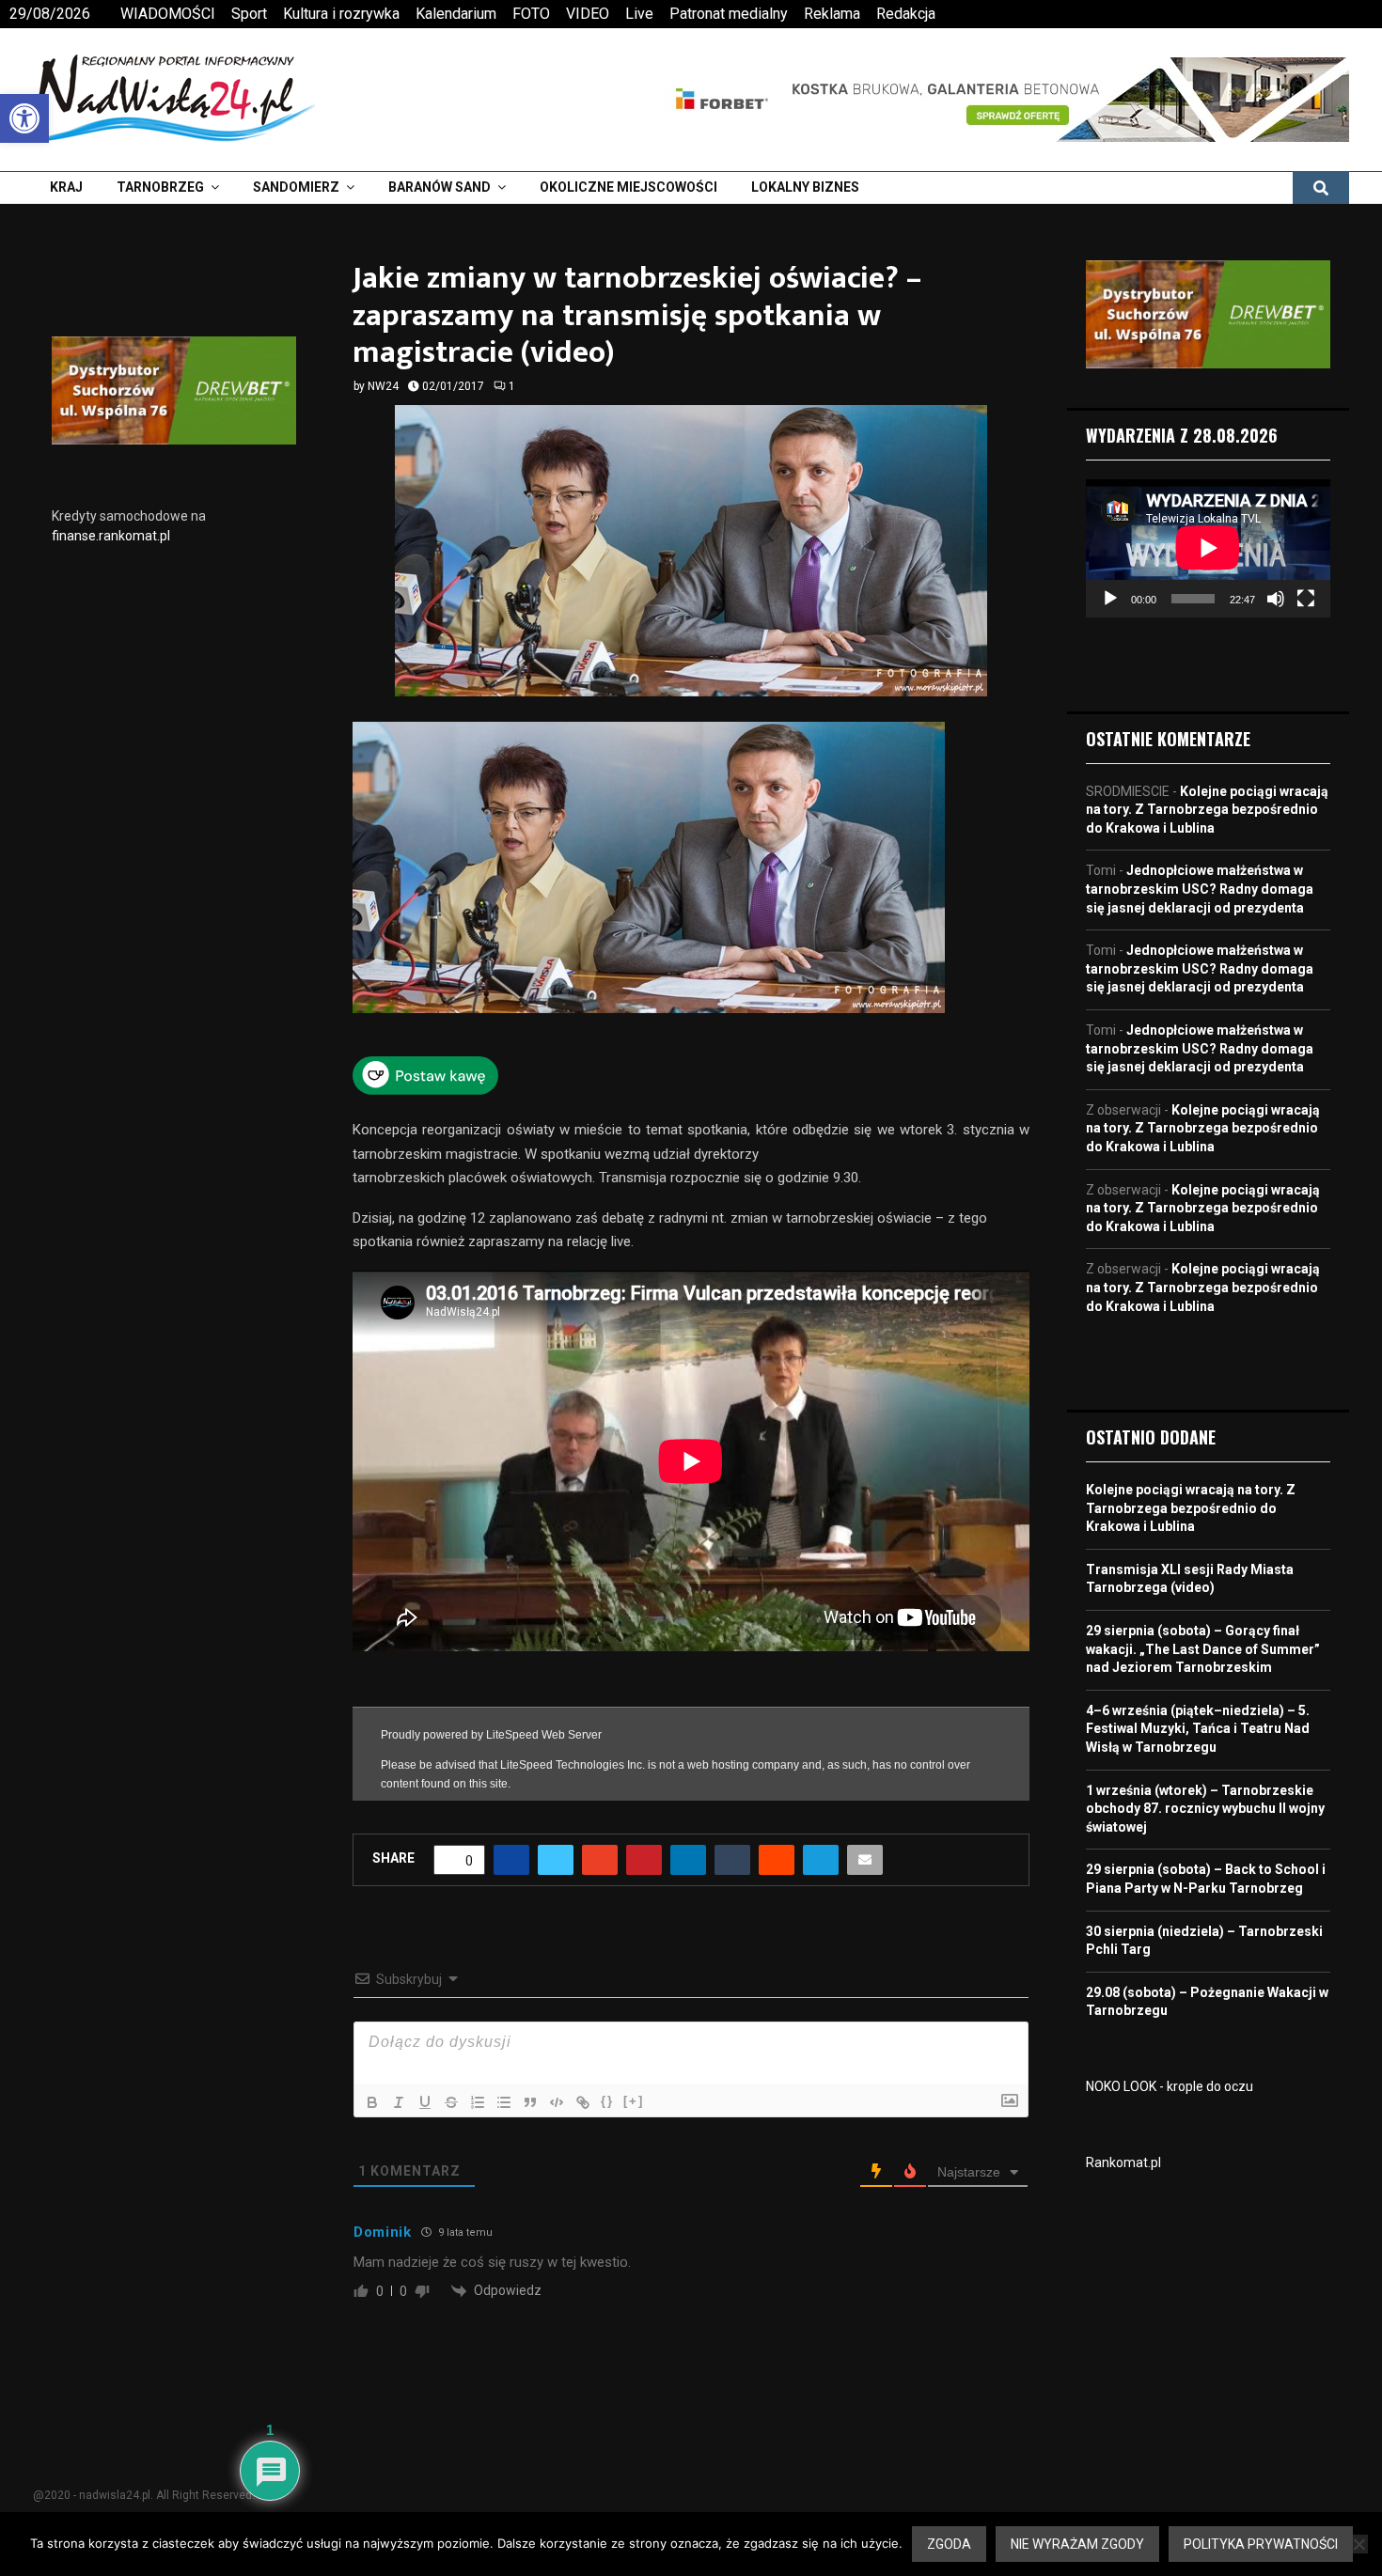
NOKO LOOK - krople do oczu (1170, 2086)
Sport (249, 14)
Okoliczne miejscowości (628, 187)
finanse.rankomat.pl (111, 536)
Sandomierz (296, 187)
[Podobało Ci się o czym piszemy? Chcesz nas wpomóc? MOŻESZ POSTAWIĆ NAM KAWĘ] (425, 1090)
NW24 (383, 386)
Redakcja (906, 14)
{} (607, 2091)
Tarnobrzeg (160, 187)
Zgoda (949, 2544)
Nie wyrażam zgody (1077, 2544)
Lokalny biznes (805, 187)
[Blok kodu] (557, 2092)
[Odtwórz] (1110, 599)
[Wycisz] (1276, 599)
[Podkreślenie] (425, 2092)
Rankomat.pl (1123, 2162)
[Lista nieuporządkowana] (504, 2092)
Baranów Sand (440, 187)
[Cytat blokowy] (530, 2092)
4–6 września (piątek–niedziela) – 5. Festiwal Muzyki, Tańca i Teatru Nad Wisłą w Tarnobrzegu (1198, 1729)
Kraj (66, 187)
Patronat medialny (729, 14)
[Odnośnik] (583, 2092)
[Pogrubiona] (372, 2092)
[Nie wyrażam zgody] (1358, 2544)
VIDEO (588, 14)
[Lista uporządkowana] (478, 2092)
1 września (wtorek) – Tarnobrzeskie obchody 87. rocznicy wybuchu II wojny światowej (1205, 1809)
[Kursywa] (399, 2092)
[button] (24, 118)
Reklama (832, 14)
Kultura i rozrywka (341, 14)
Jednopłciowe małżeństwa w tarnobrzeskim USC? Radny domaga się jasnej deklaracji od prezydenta (1200, 889)
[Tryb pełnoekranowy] (1306, 599)
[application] (1208, 548)
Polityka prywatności (1261, 2544)
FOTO (531, 14)
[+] (634, 2091)
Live (639, 14)
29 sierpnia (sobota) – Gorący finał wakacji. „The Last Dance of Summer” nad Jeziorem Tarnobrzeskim (1203, 1649)
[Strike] (451, 2092)
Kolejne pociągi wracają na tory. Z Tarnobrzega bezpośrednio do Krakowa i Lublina (1207, 810)
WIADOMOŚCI (168, 14)
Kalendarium (456, 14)
